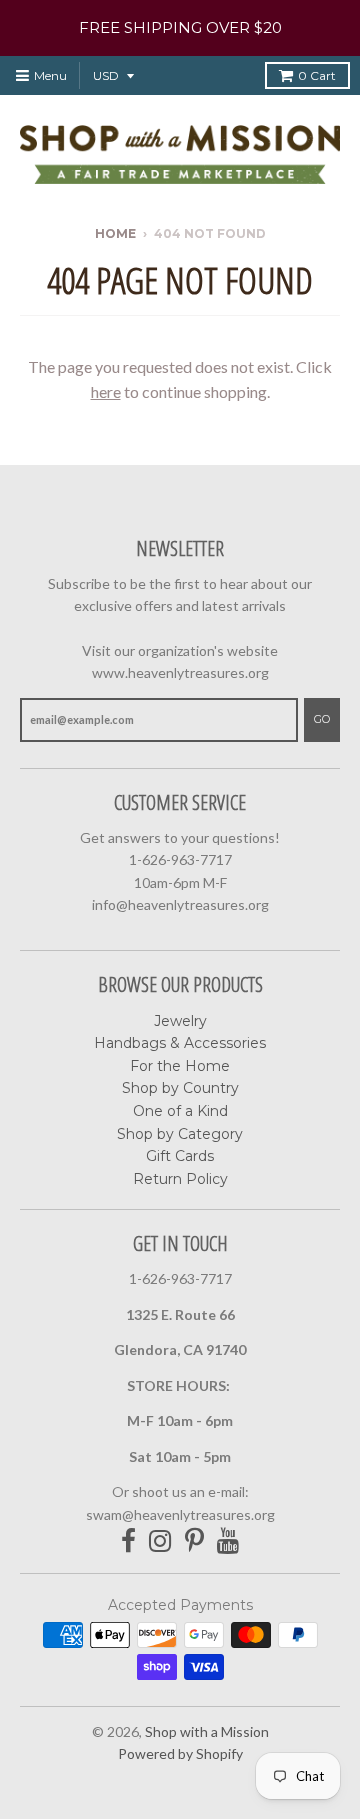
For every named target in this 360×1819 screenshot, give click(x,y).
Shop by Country (180, 1088)
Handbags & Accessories (180, 1043)
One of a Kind (180, 1111)
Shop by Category (180, 1134)
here (106, 391)
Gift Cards (180, 1156)
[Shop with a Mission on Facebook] (128, 1541)
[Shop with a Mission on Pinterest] (194, 1541)
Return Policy (180, 1179)
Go (322, 719)
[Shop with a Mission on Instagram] (160, 1541)
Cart (317, 75)
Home (115, 233)
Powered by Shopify (180, 1753)
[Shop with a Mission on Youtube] (228, 1541)
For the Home (180, 1066)
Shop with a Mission (207, 1731)
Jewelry (180, 1021)
